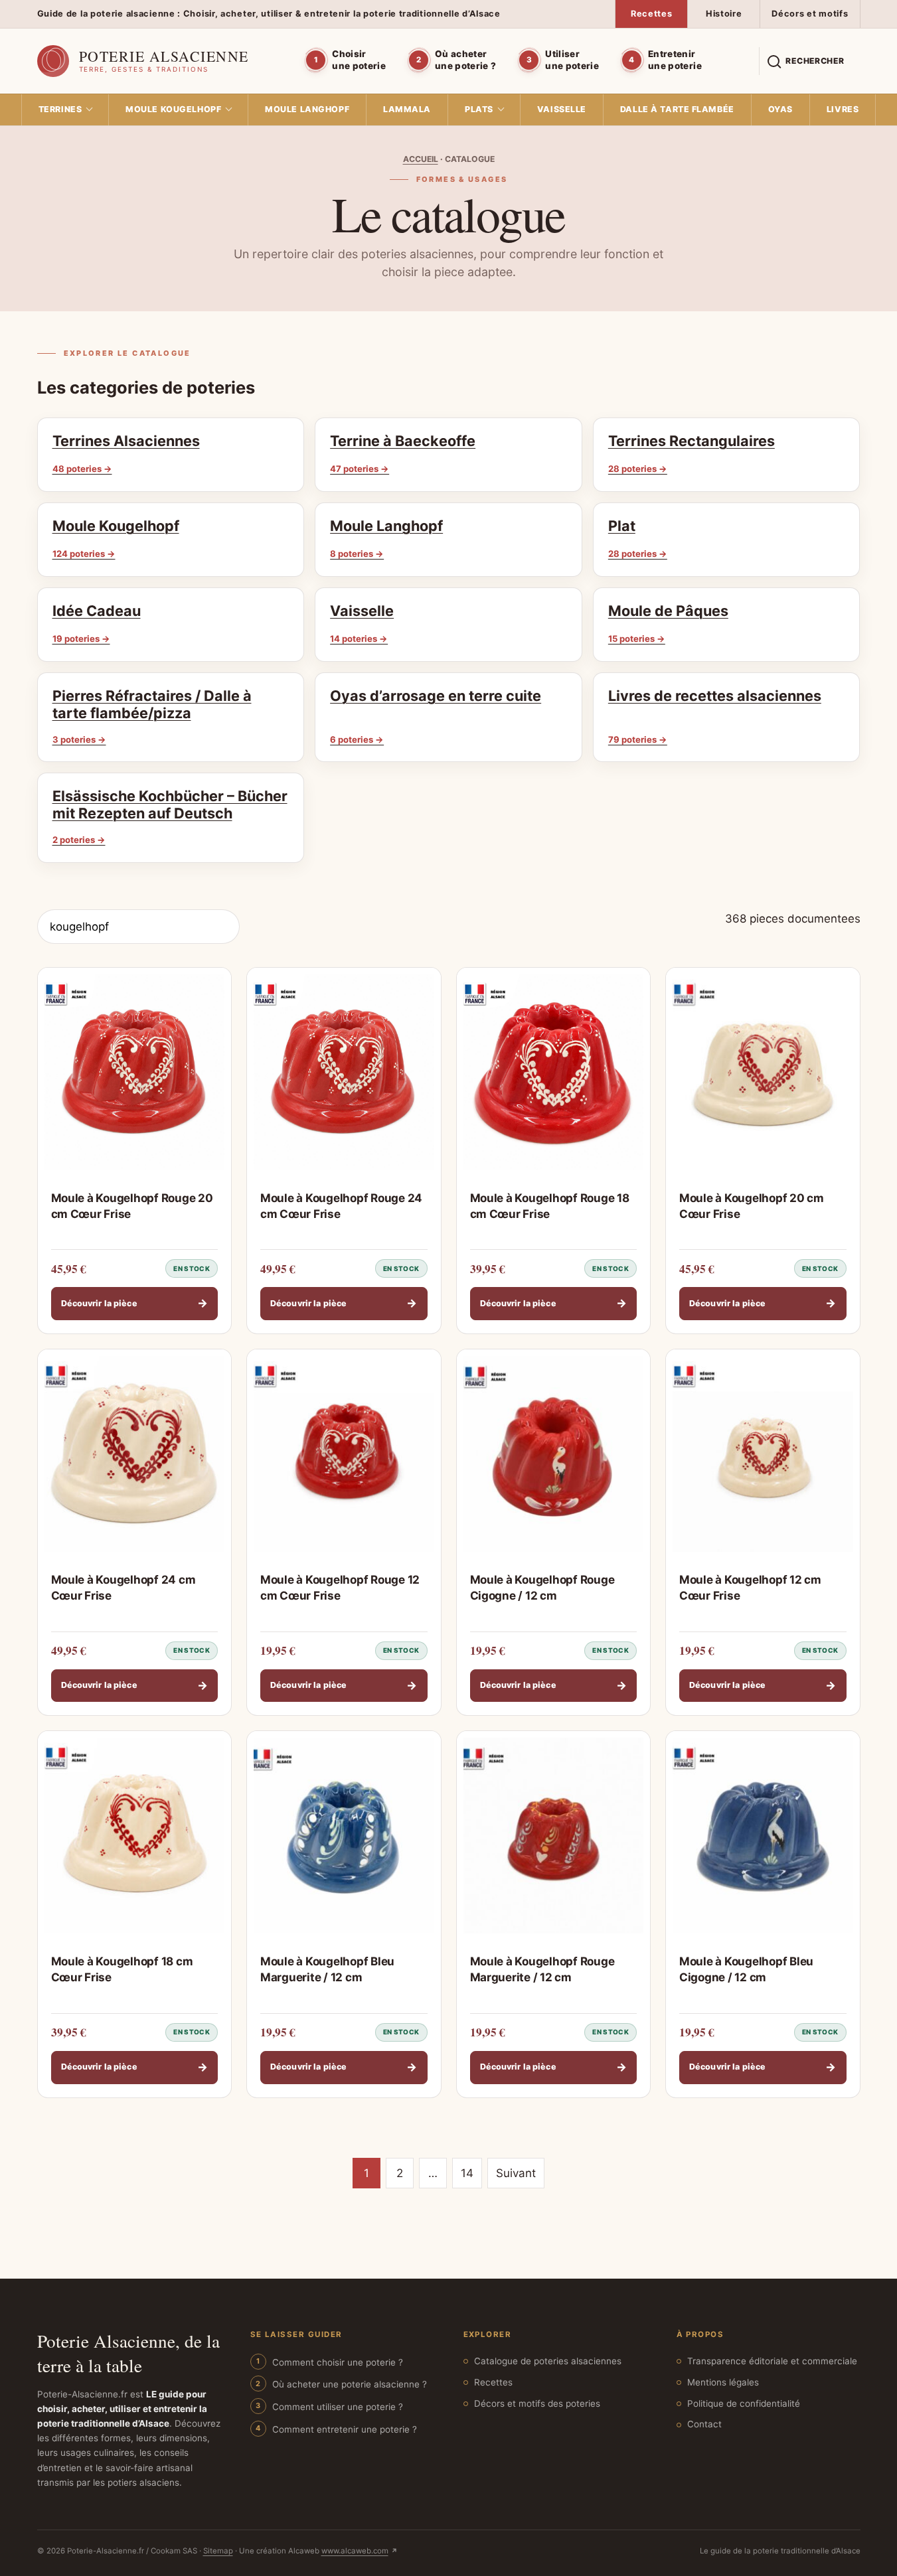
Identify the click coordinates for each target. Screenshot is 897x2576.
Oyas (780, 109)
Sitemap (218, 2551)
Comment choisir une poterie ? (338, 2362)
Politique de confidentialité (744, 2403)
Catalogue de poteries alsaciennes (548, 2361)
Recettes (652, 14)
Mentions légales (723, 2382)
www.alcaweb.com (355, 2551)
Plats (479, 109)
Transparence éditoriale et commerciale (772, 2361)
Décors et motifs (810, 14)
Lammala (407, 109)
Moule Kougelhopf (173, 109)
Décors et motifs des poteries (537, 2403)
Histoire (724, 14)
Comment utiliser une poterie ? (338, 2407)
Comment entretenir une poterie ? (345, 2429)
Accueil (421, 159)
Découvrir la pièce (135, 1303)
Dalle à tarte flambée (677, 109)
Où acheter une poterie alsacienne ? (350, 2384)
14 (467, 2173)
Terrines (60, 109)
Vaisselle (562, 109)
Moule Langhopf (307, 109)
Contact (704, 2424)
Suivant (516, 2173)
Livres (843, 109)
